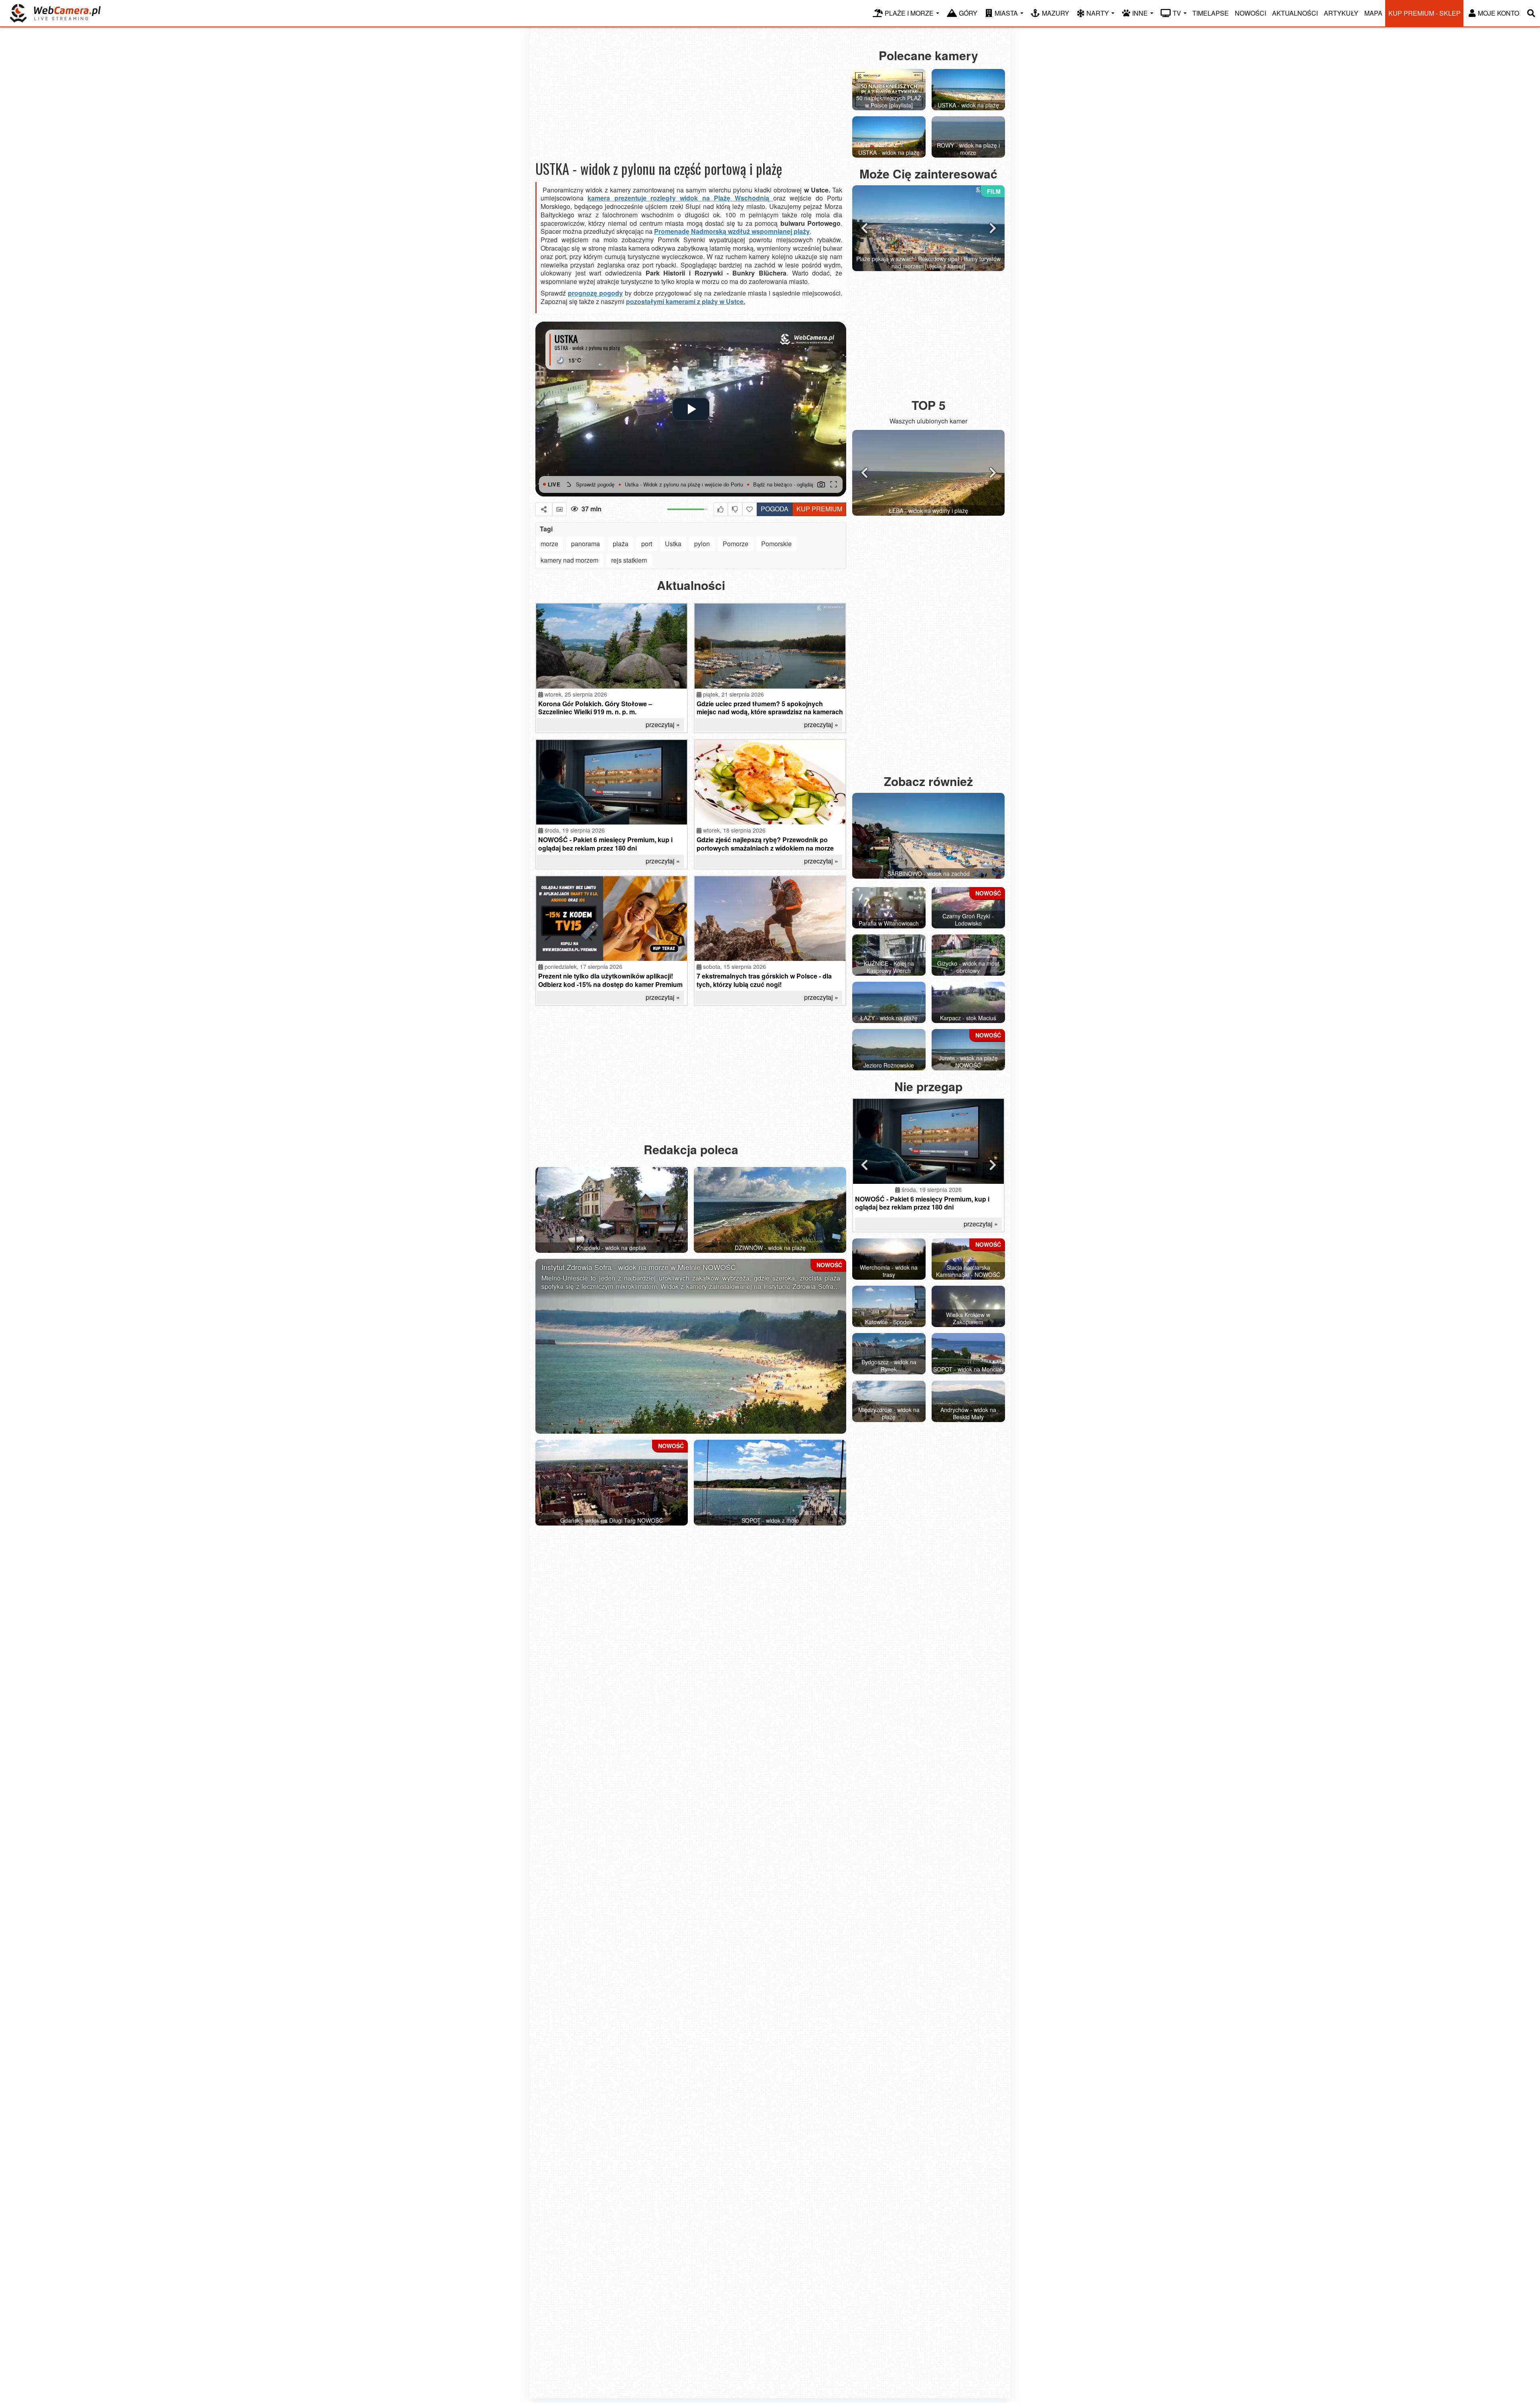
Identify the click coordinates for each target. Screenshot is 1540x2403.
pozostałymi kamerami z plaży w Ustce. (686, 301)
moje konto (1498, 13)
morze (549, 544)
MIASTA (1006, 13)
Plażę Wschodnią (741, 198)
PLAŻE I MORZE (909, 13)
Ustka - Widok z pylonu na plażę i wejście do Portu (764, 484)
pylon (702, 544)
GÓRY (968, 13)
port (647, 544)
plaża (621, 544)
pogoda (773, 508)
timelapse (1211, 13)
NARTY (1098, 13)
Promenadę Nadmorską (690, 231)
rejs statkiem (629, 560)
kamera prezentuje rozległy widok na (651, 198)
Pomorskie (776, 544)
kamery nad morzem (569, 560)
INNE (1140, 13)
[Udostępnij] (544, 509)
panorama (586, 544)
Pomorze (736, 544)
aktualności (1295, 13)
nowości (1250, 13)
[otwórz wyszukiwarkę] (1531, 13)
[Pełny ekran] (833, 484)
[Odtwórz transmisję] (691, 409)
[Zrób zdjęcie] (821, 484)
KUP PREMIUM (819, 509)
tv (1177, 13)
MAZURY (1056, 13)
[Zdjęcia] (559, 509)
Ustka (673, 544)
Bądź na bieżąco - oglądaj (665, 484)
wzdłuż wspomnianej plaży (768, 231)
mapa (1373, 13)
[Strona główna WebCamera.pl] (55, 13)
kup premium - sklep (1424, 13)
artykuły (1341, 13)
